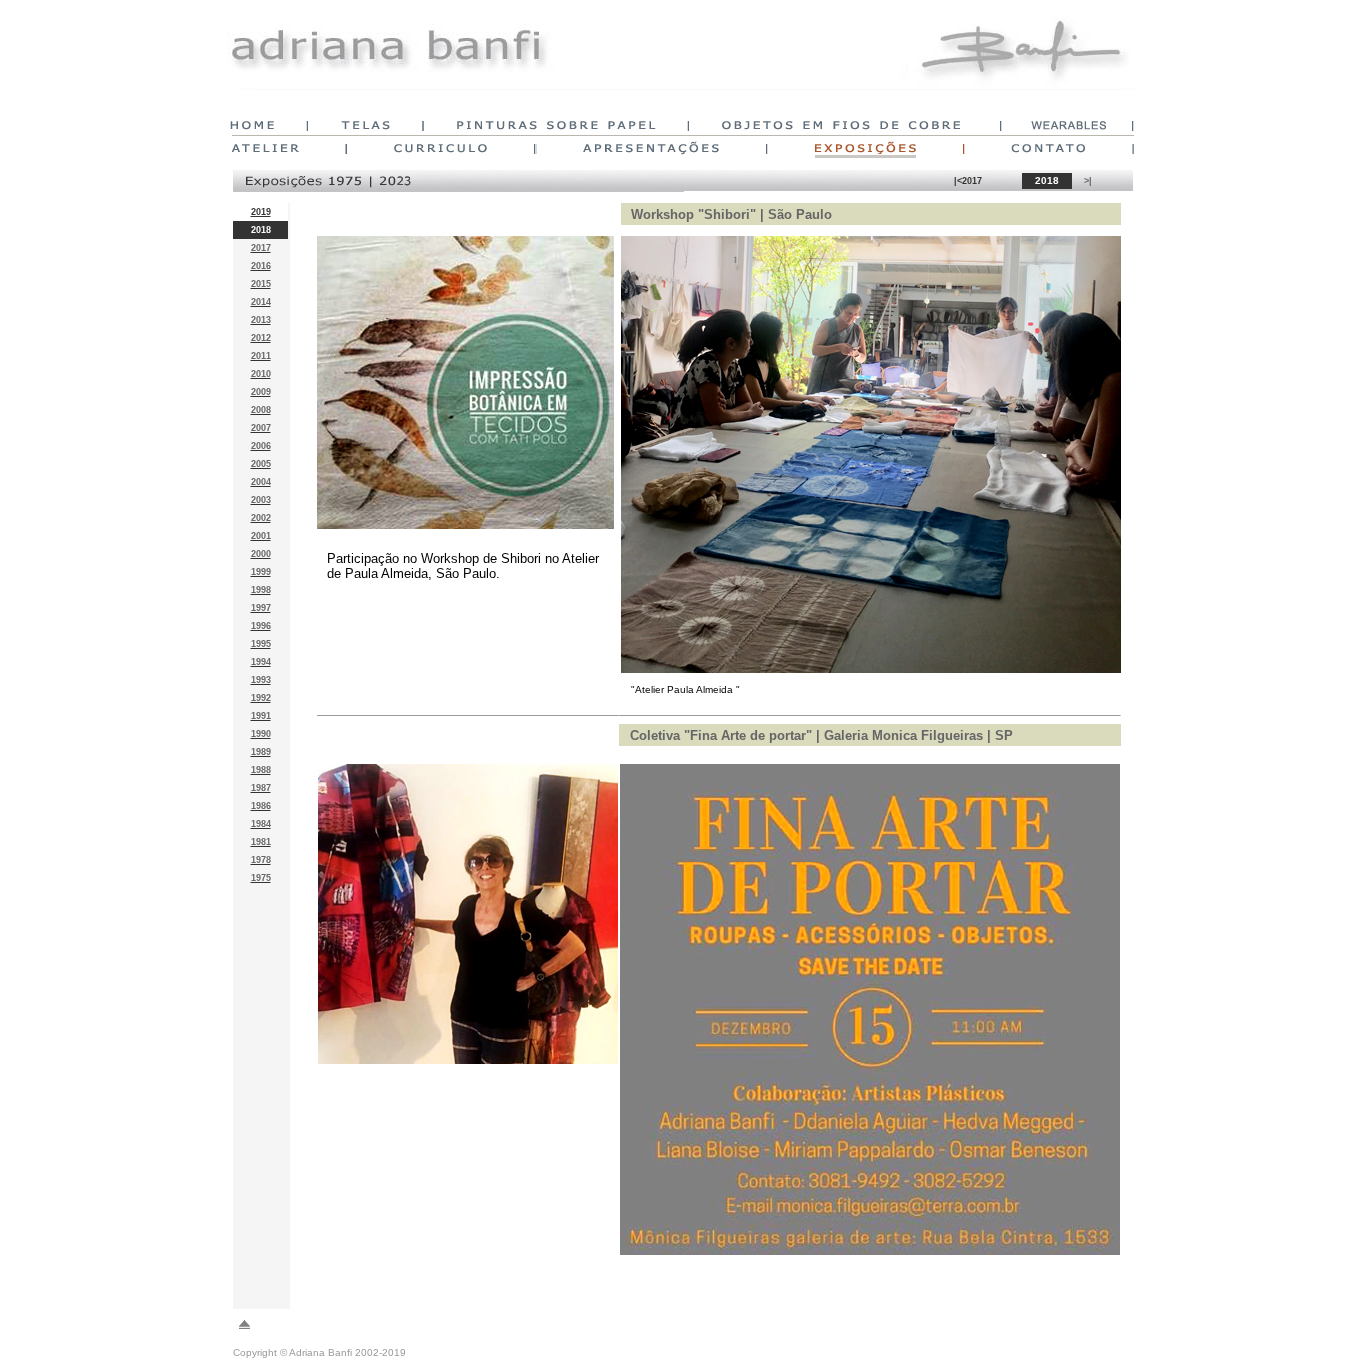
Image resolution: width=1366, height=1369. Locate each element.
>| (1088, 181)
